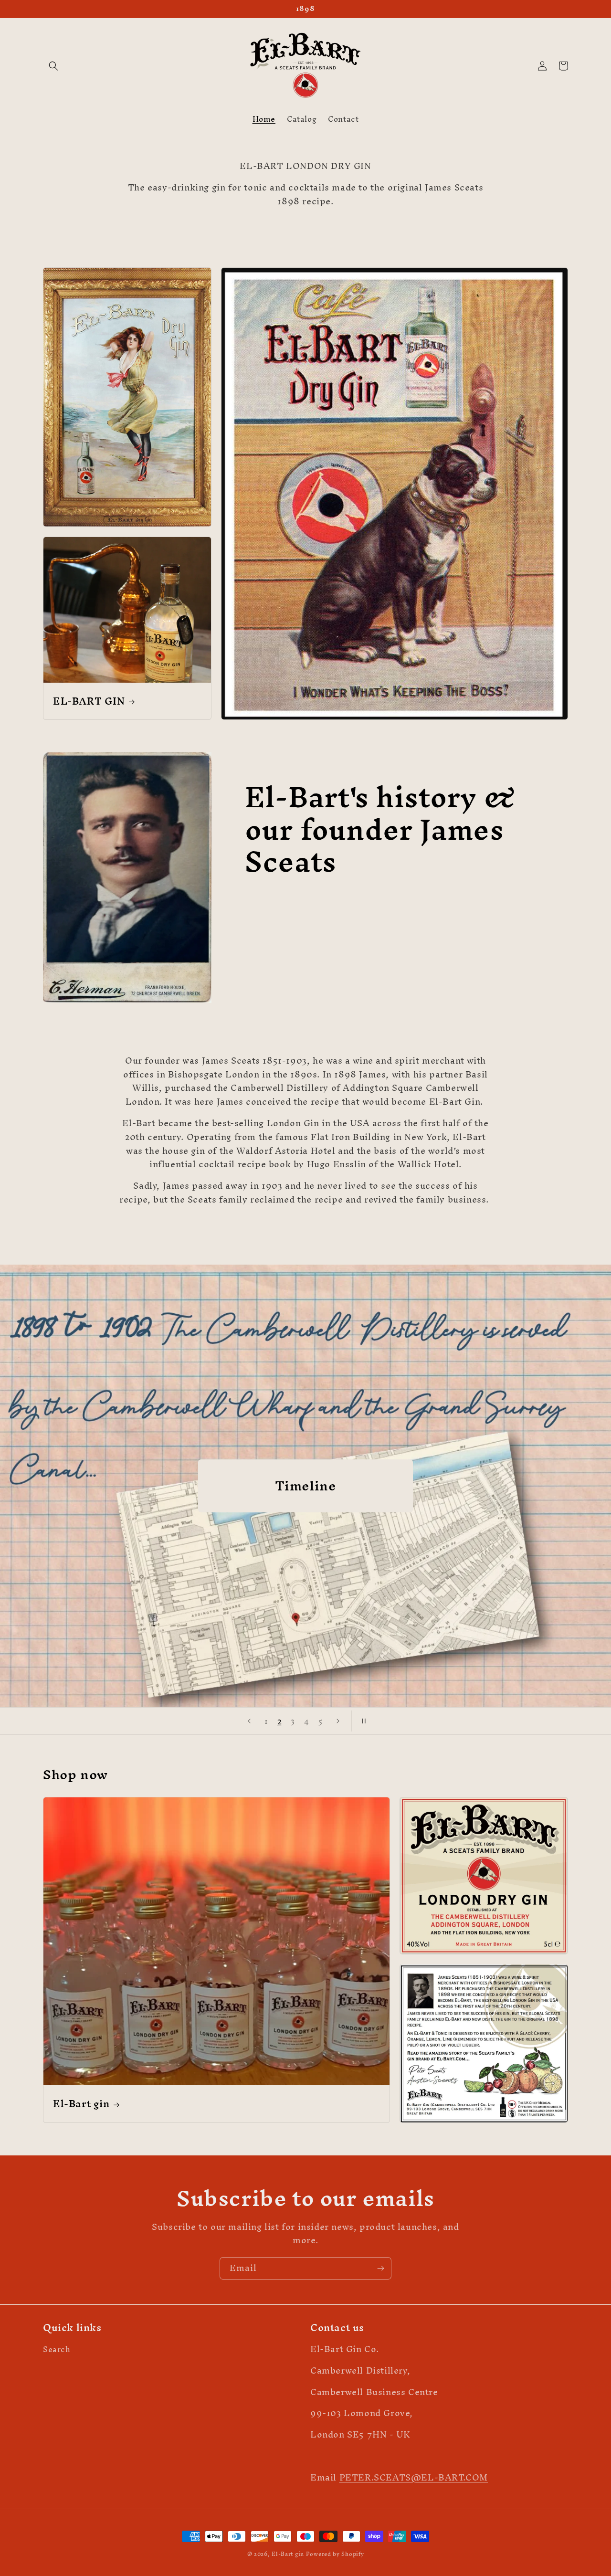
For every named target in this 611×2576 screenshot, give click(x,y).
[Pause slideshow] (362, 1721)
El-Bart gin (81, 2104)
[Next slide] (338, 1721)
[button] (53, 66)
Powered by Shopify (335, 2554)
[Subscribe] (380, 2268)
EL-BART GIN (89, 701)
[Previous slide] (249, 1721)
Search (57, 2351)
